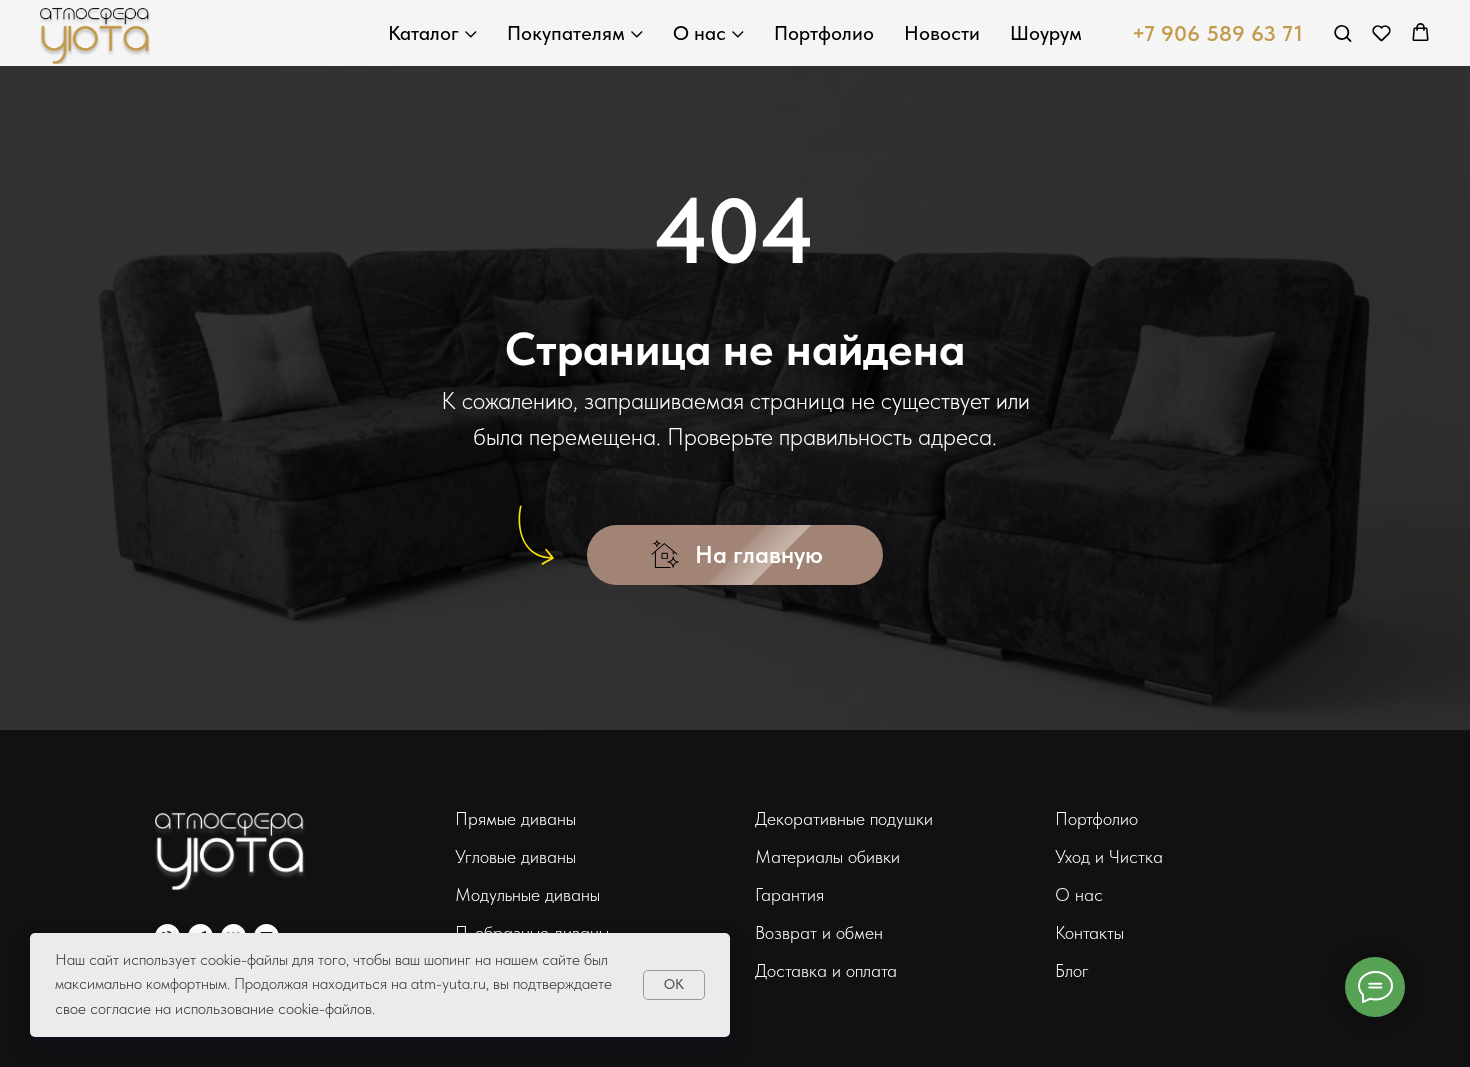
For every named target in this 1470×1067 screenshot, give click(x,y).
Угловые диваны (515, 856)
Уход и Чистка (1109, 856)
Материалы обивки (827, 856)
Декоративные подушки (844, 818)
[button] (1342, 32)
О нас (699, 33)
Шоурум (1046, 33)
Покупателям (566, 33)
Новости (942, 33)
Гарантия (789, 894)
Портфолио (824, 33)
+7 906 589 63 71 (1217, 33)
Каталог (423, 33)
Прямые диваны (515, 818)
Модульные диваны (527, 894)
